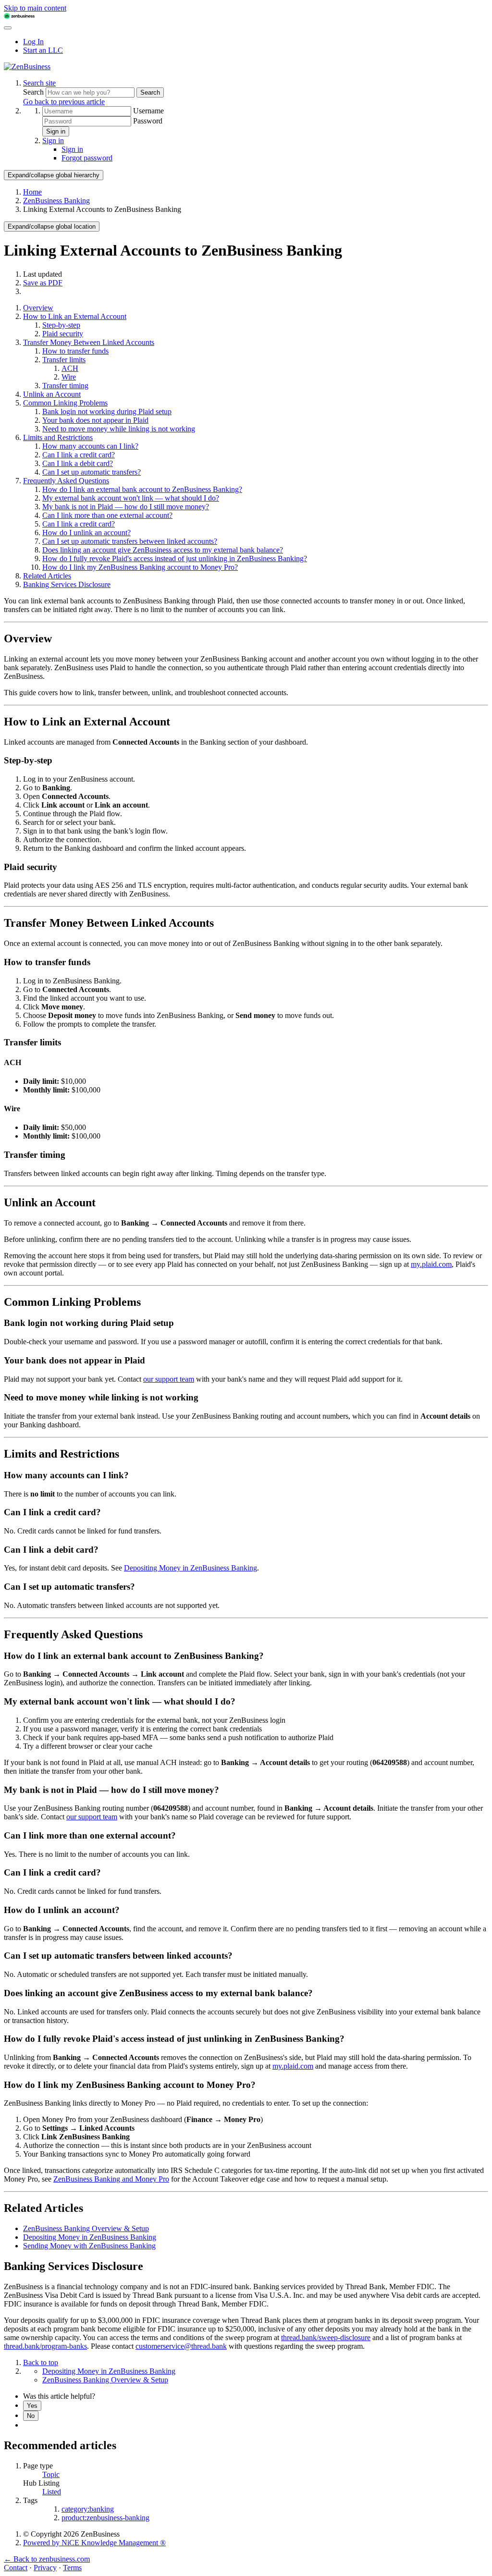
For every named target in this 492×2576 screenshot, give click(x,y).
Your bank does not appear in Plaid (95, 420)
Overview (38, 308)
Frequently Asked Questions (66, 481)
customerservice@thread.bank (181, 2346)
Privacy (45, 2568)
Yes (32, 2406)
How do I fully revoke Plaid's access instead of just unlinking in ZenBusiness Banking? (175, 558)
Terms (72, 2568)
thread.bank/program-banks (45, 2346)
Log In (33, 42)
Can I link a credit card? (79, 455)
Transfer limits (64, 360)
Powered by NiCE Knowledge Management (94, 2543)
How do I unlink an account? (86, 533)
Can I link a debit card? (78, 463)
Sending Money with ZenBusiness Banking (89, 2246)
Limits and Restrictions (58, 437)
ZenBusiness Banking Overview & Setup (86, 2228)
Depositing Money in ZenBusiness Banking (191, 1568)
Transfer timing (65, 386)
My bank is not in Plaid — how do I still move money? (126, 507)
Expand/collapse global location (52, 227)
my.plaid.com (431, 1264)
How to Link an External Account (75, 316)
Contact (16, 2568)
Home (32, 192)
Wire (69, 377)
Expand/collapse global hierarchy (54, 175)
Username (148, 111)
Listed (52, 2492)
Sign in (56, 131)
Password (148, 121)
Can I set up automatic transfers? (92, 472)
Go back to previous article (64, 102)
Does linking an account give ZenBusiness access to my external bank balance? (163, 550)
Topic (51, 2474)
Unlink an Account (52, 394)
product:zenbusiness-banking (105, 2518)
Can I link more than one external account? (107, 515)
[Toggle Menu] (8, 28)
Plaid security (63, 334)
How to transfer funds (75, 351)
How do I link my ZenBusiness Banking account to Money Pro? (140, 567)
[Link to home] (27, 67)
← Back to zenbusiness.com (47, 2559)
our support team (169, 1379)
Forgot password (87, 158)
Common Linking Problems (65, 403)
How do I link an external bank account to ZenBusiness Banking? (142, 489)
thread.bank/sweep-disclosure (326, 2337)
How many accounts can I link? (90, 446)
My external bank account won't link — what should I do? (131, 498)
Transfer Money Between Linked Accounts (89, 342)
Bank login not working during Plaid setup (107, 411)
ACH (70, 368)
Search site (39, 83)
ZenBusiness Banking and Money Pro (111, 2179)
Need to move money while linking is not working (119, 429)
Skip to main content (35, 8)
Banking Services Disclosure (67, 584)
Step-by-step (61, 325)
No (31, 2416)
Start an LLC (43, 50)
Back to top (41, 2362)
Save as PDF (43, 283)
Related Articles (47, 576)
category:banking (88, 2509)
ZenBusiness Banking (56, 201)
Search (34, 92)
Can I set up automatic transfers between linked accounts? (130, 541)
